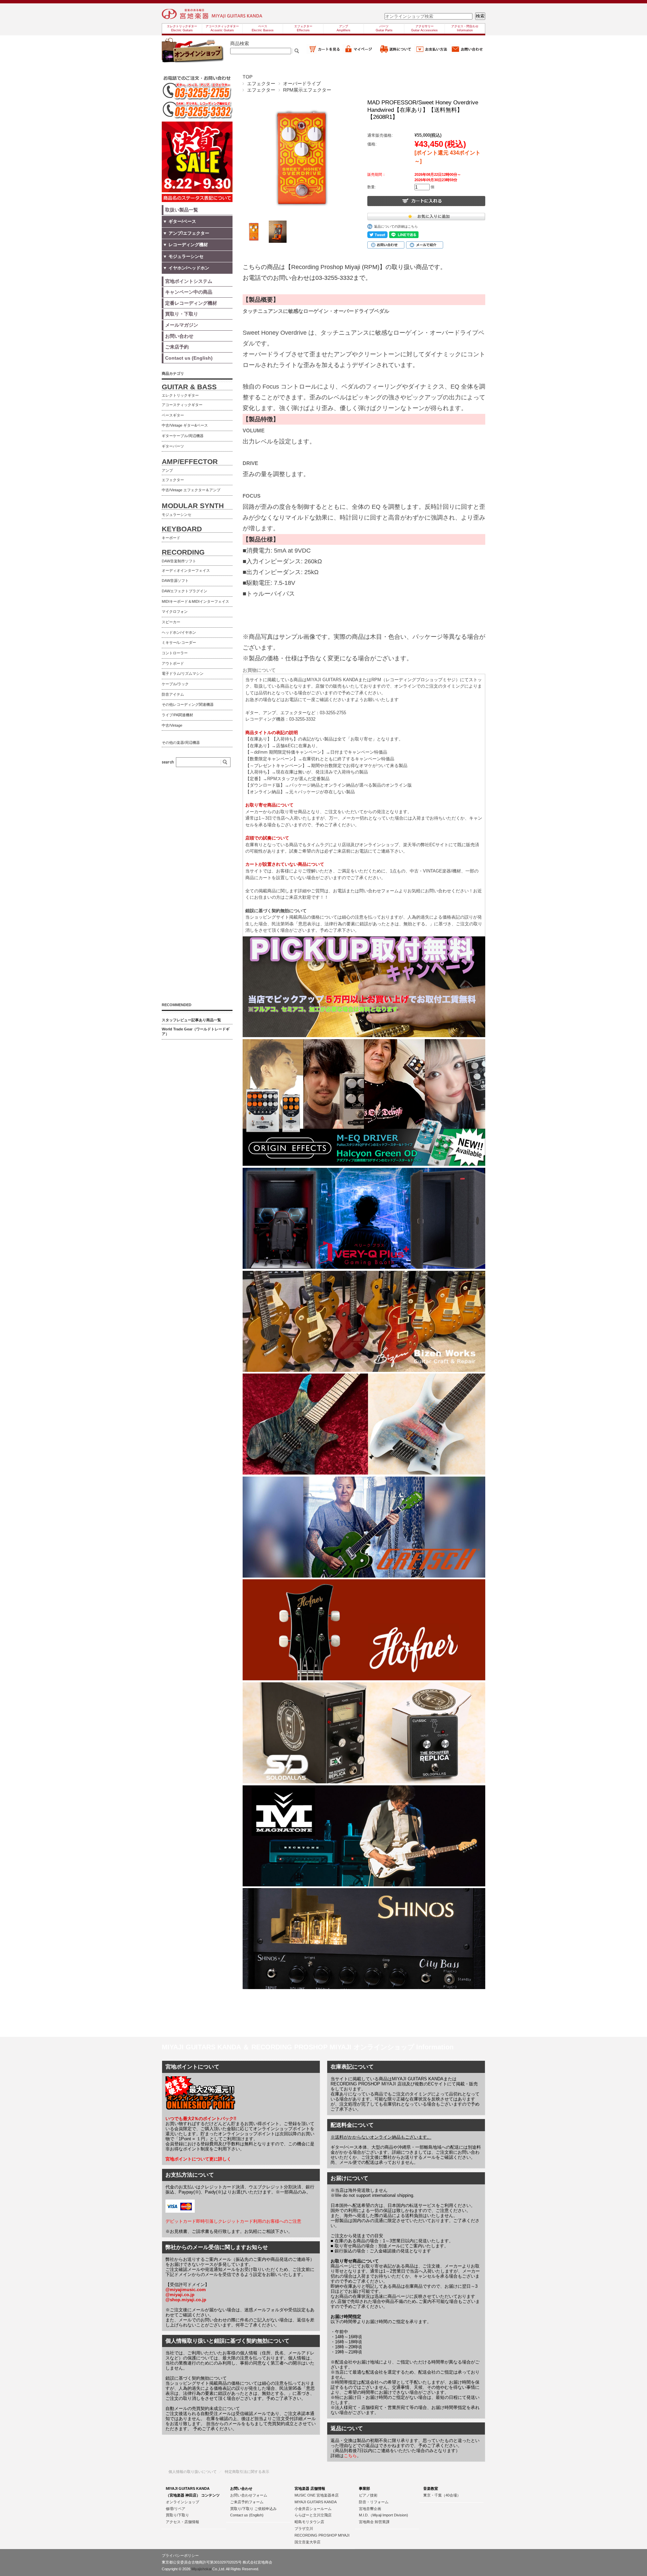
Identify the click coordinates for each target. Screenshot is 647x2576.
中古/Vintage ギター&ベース (185, 425)
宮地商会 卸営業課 (374, 2522)
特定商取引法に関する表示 (247, 2472)
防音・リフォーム (374, 2502)
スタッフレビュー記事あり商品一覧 (191, 1020)
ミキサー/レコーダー (179, 642)
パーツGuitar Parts (384, 28)
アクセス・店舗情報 (182, 2522)
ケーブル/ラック (175, 684)
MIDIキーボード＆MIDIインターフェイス (195, 601)
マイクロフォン (175, 612)
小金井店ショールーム (313, 2509)
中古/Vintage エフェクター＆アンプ (191, 490)
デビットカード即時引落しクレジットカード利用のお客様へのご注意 (233, 2221)
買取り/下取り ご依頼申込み (253, 2509)
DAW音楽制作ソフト (179, 561)
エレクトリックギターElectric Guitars (182, 28)
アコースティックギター (182, 405)
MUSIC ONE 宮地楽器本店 (317, 2495)
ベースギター (173, 415)
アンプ (167, 470)
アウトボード (173, 663)
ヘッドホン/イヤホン (179, 632)
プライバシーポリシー (180, 2555)
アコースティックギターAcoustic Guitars (222, 28)
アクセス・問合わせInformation (465, 28)
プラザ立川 (304, 2529)
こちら (350, 2456)
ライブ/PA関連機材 (177, 715)
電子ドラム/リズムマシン (183, 673)
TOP (248, 77)
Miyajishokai (201, 2569)
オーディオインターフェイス (186, 570)
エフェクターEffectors (303, 28)
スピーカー (171, 622)
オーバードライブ (302, 84)
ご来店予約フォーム (247, 2502)
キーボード (171, 538)
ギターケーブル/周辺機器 (183, 436)
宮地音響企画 (370, 2509)
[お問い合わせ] (467, 52)
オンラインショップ (182, 2502)
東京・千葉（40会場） (442, 2495)
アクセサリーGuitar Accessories (424, 28)
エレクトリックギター (180, 395)
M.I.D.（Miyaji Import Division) (383, 2515)
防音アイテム (173, 694)
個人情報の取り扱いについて (193, 2472)
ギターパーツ (173, 446)
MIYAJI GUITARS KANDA (316, 2502)
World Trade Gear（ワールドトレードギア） (196, 1031)
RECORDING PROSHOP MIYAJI (322, 2535)
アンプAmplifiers (344, 28)
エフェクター (261, 84)
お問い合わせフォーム (249, 2495)
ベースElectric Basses (263, 28)
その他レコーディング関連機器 (188, 704)
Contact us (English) (247, 2515)
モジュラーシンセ (177, 515)
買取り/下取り (177, 2515)
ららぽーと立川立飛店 (313, 2515)
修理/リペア (176, 2509)
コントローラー (175, 653)
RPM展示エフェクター (307, 90)
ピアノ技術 (368, 2495)
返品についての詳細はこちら (396, 226)
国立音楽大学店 (307, 2542)
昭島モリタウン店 (309, 2522)
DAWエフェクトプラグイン (184, 591)
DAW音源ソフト (175, 581)
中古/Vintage (172, 725)
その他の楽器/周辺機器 (181, 742)
